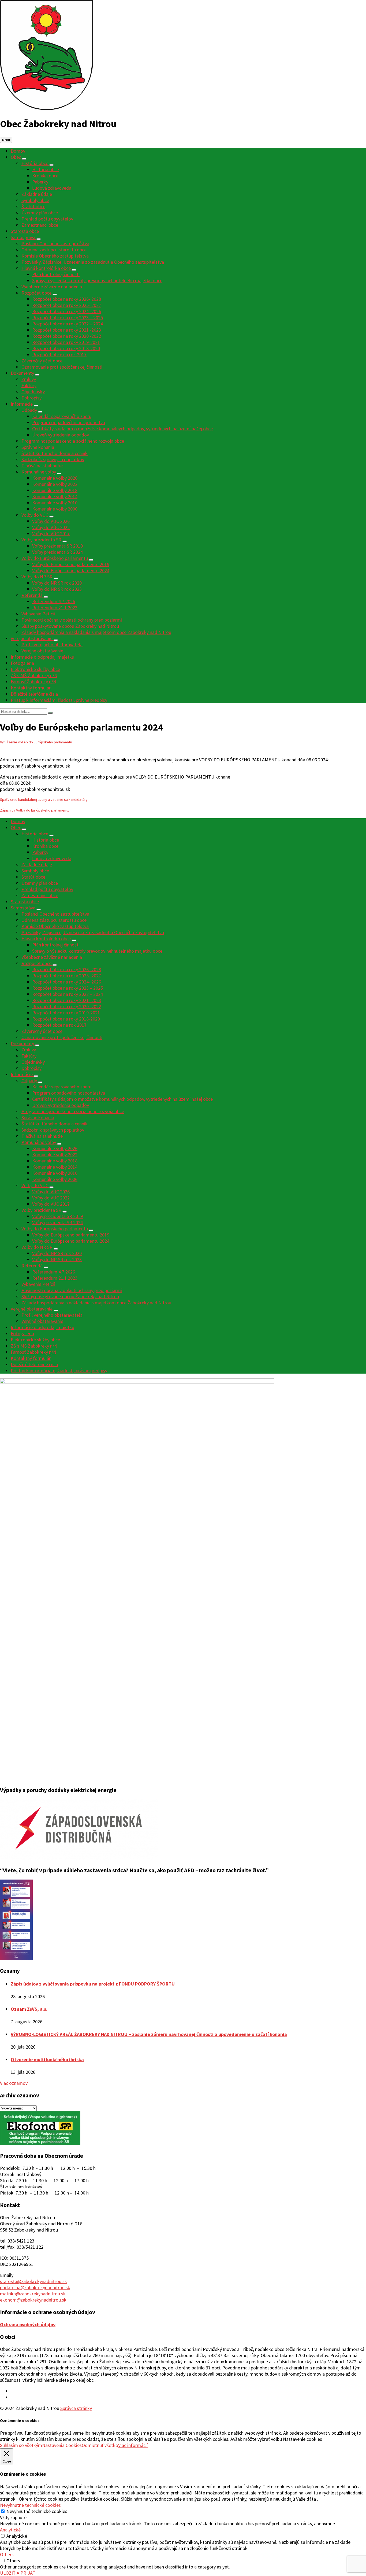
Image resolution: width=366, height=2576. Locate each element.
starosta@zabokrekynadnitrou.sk (33, 2281)
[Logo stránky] (46, 108)
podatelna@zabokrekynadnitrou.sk (35, 2287)
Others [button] (7, 2554)
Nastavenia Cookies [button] (62, 2445)
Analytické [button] (10, 2530)
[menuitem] (18, 151)
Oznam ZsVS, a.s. (29, 2009)
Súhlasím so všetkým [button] (21, 2445)
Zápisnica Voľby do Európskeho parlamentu (35, 810)
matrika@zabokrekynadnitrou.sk (33, 2294)
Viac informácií (133, 2445)
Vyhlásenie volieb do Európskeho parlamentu (36, 742)
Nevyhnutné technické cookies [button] (30, 2505)
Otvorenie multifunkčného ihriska (47, 2059)
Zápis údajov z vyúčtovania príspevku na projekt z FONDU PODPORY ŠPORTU (93, 1984)
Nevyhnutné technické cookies (37, 2511)
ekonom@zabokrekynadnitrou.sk (33, 2300)
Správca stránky (76, 2408)
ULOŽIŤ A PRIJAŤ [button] (18, 2573)
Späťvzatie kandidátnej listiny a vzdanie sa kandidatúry (44, 799)
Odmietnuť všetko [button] (100, 2445)
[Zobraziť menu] (24, 159)
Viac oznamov (14, 2083)
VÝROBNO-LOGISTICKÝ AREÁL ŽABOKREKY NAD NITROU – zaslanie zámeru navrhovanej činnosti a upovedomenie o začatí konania (149, 2034)
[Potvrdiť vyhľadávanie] (50, 713)
